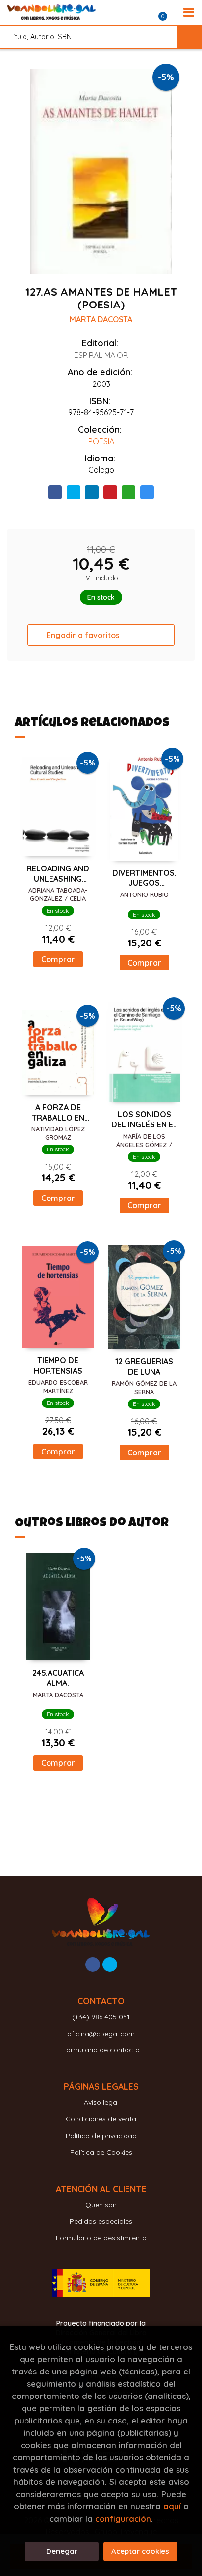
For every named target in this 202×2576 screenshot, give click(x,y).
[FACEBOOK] (93, 1964)
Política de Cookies (101, 2152)
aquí (172, 2506)
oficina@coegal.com (101, 2034)
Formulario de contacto (101, 2050)
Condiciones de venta (101, 2119)
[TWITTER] (110, 1964)
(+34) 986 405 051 (101, 2017)
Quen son (101, 2205)
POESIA (101, 441)
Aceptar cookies (140, 2551)
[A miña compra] (168, 12)
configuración (123, 2518)
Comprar (58, 959)
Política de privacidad (101, 2136)
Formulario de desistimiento (101, 2238)
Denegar (62, 2551)
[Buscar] (190, 37)
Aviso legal (101, 2102)
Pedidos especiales (101, 2221)
